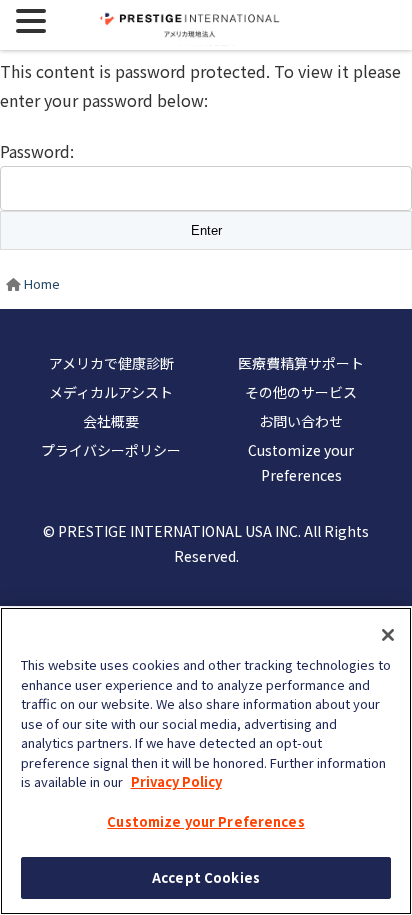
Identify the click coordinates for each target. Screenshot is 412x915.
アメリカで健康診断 (111, 363)
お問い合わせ (301, 421)
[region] (206, 761)
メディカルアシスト (111, 392)
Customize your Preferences (205, 821)
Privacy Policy (176, 781)
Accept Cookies (206, 877)
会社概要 (111, 421)
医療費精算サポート (301, 363)
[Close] (388, 635)
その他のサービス (301, 392)
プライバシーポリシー (111, 450)
